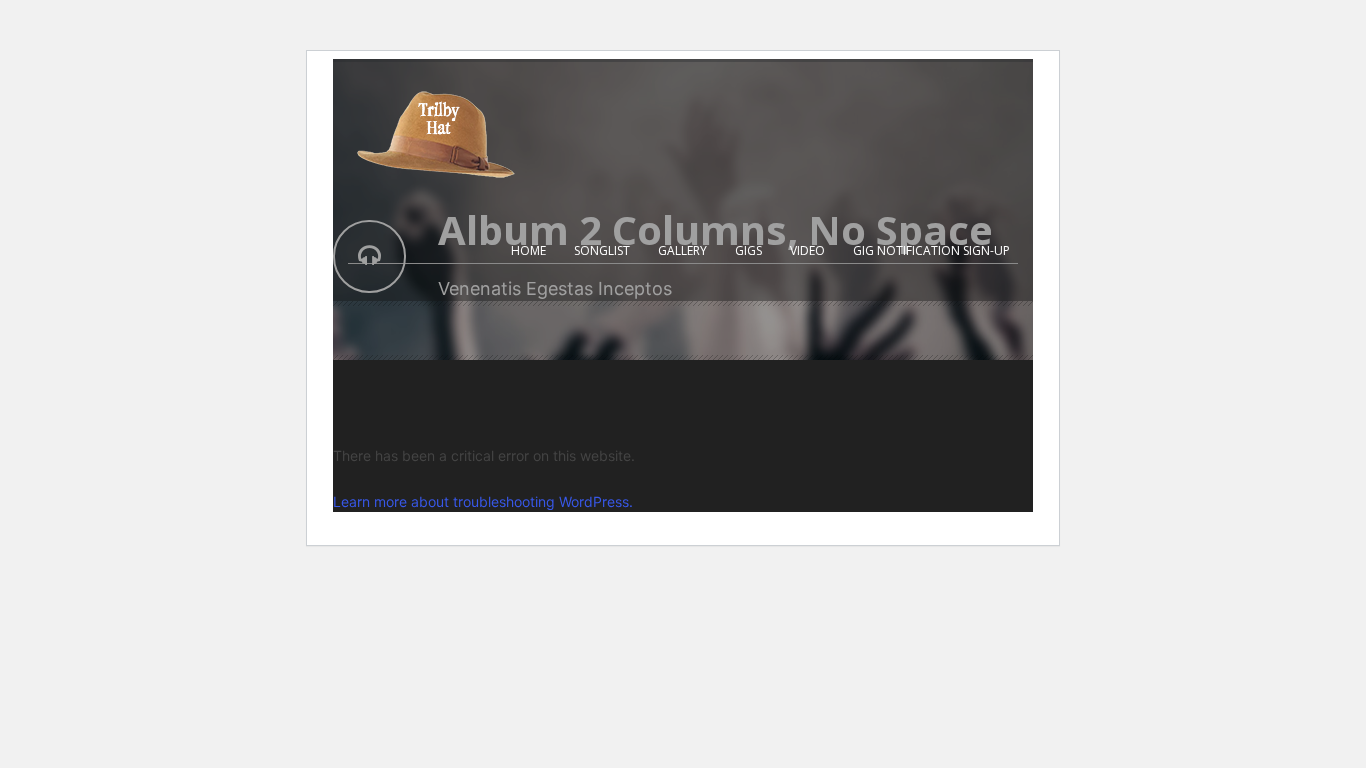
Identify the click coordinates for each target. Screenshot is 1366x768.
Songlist (602, 250)
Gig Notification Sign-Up (931, 250)
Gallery (682, 250)
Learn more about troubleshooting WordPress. (483, 501)
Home (528, 250)
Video (807, 250)
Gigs (748, 250)
